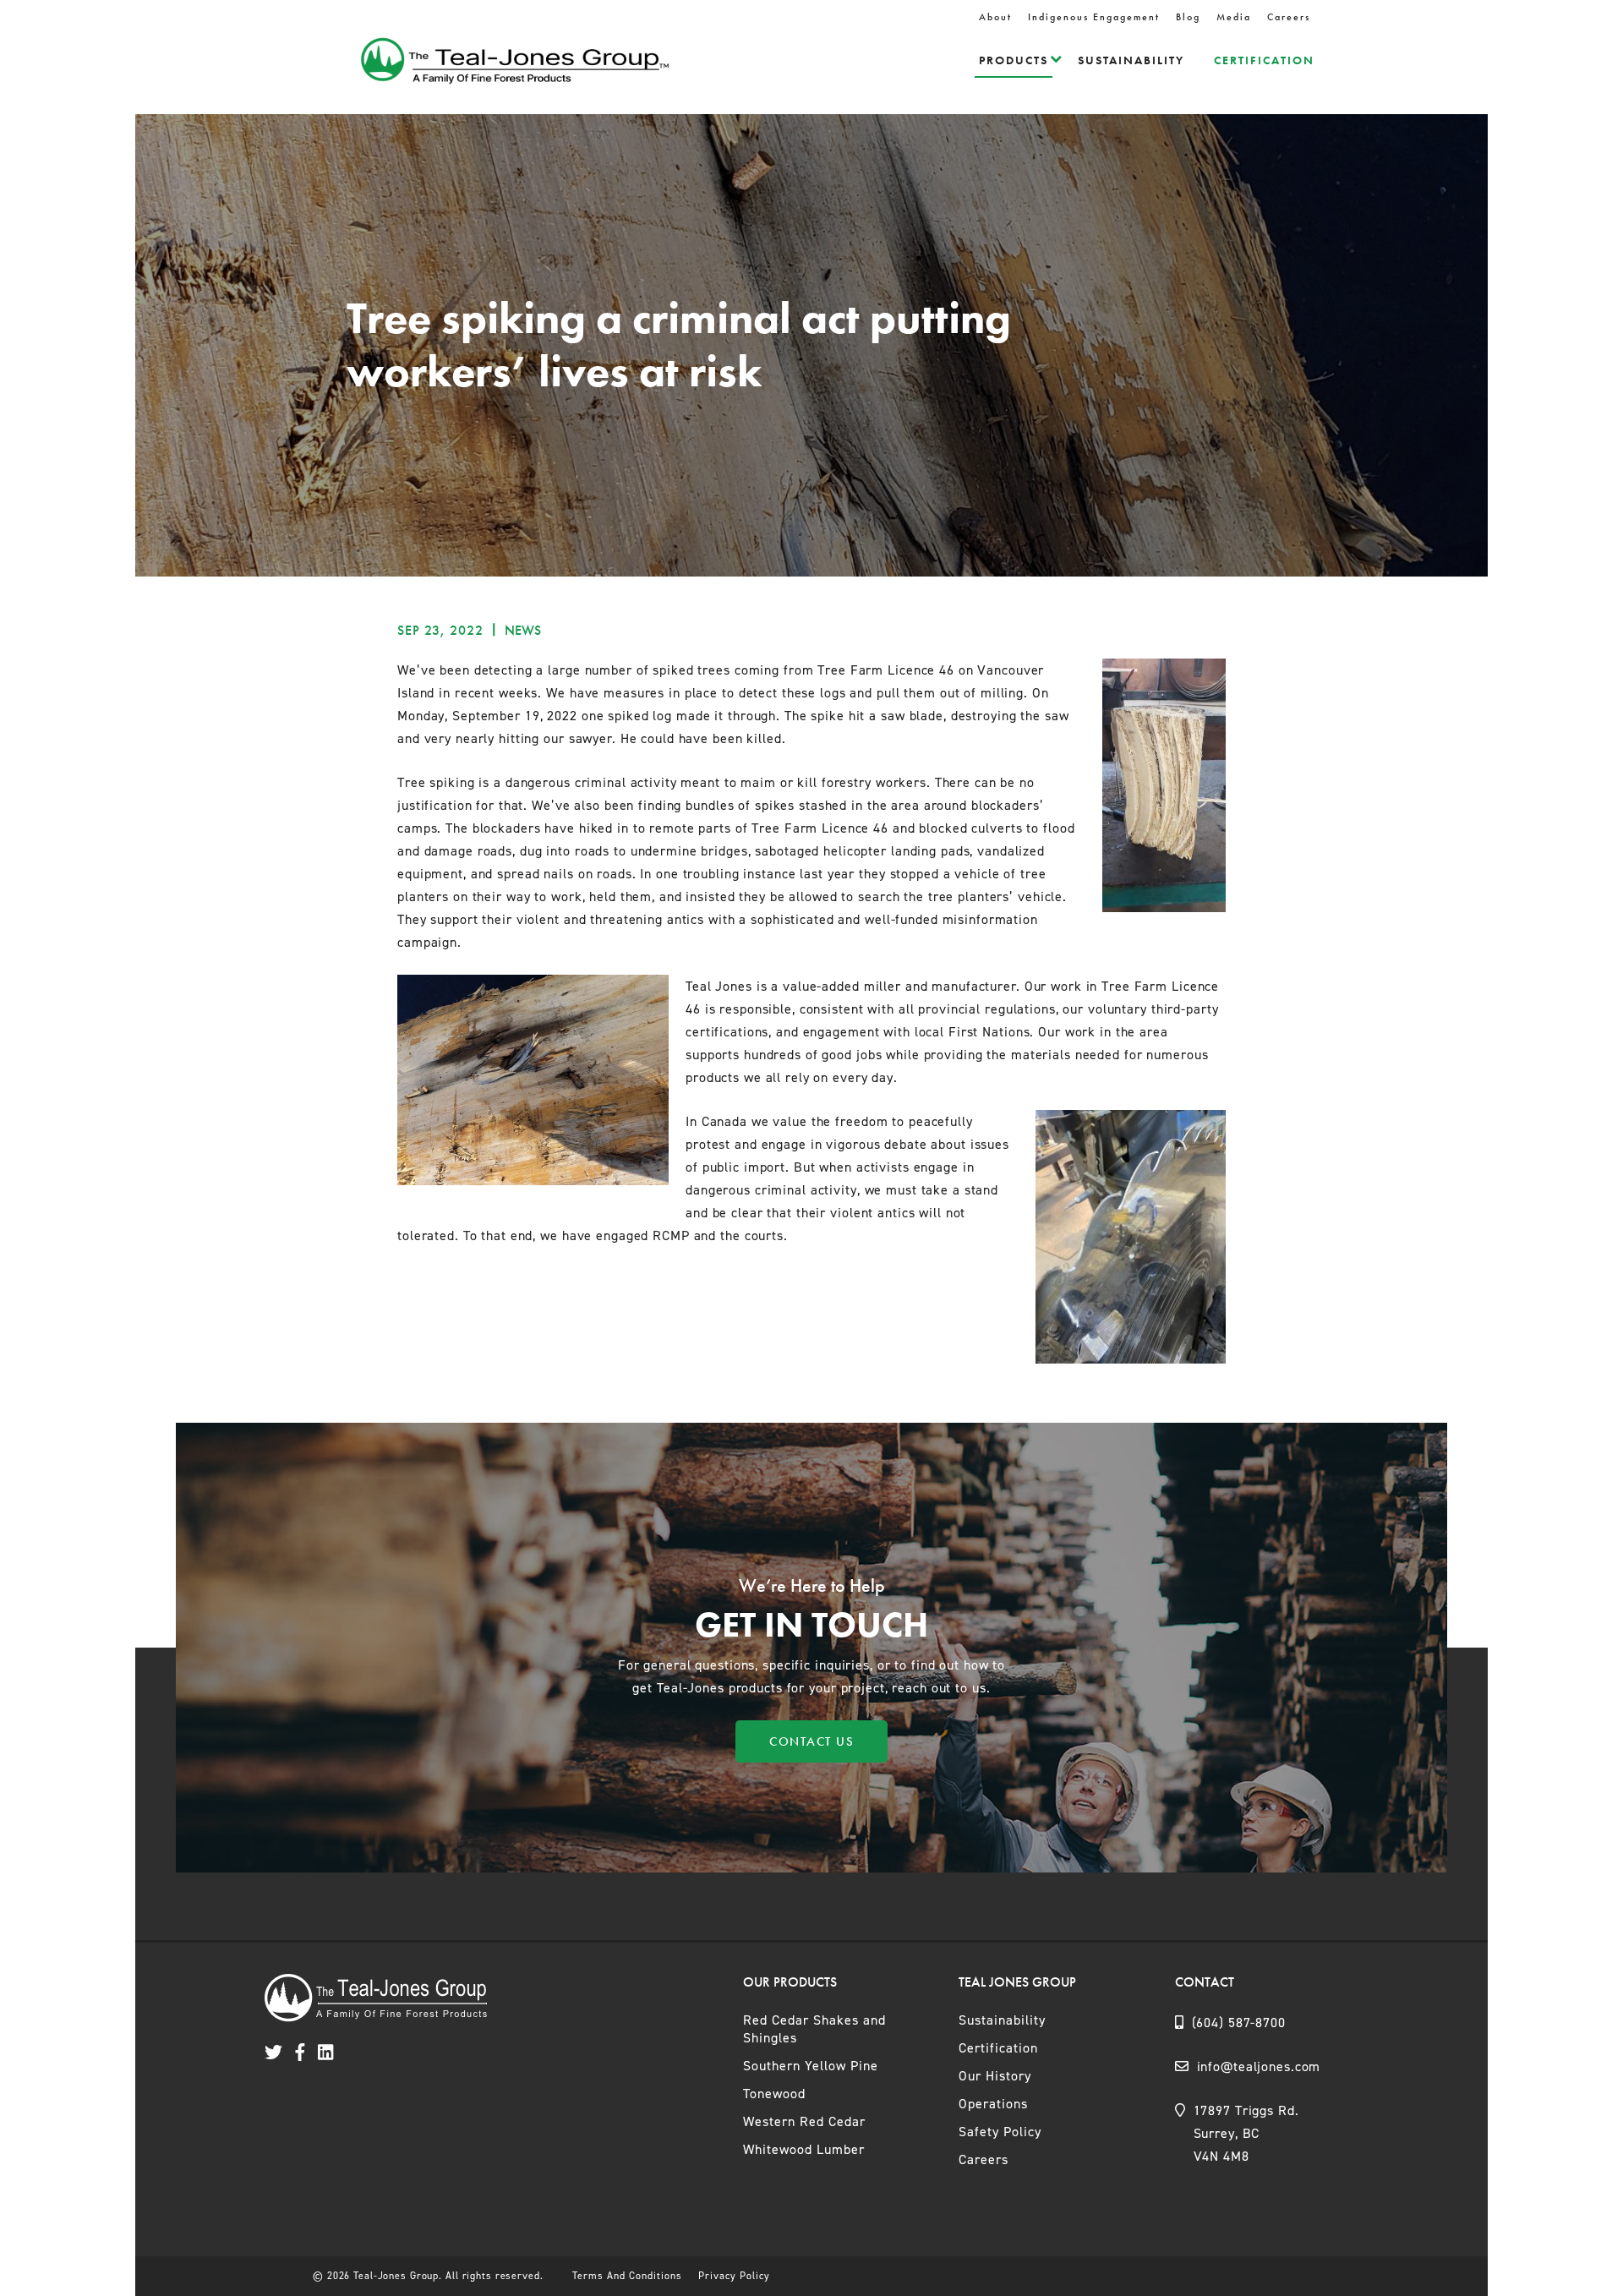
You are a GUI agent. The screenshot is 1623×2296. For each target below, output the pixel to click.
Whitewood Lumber (804, 2149)
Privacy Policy (734, 2276)
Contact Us (811, 1741)
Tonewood (774, 2094)
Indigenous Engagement (1094, 17)
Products (1014, 60)
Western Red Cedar (804, 2121)
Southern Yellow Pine (811, 2066)
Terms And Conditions (627, 2276)
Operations (993, 2104)
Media (1234, 17)
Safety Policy (1000, 2132)
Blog (1188, 17)
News (523, 630)
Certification (1264, 60)
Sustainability (1131, 60)
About (995, 17)
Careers (1289, 17)
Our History (995, 2076)
